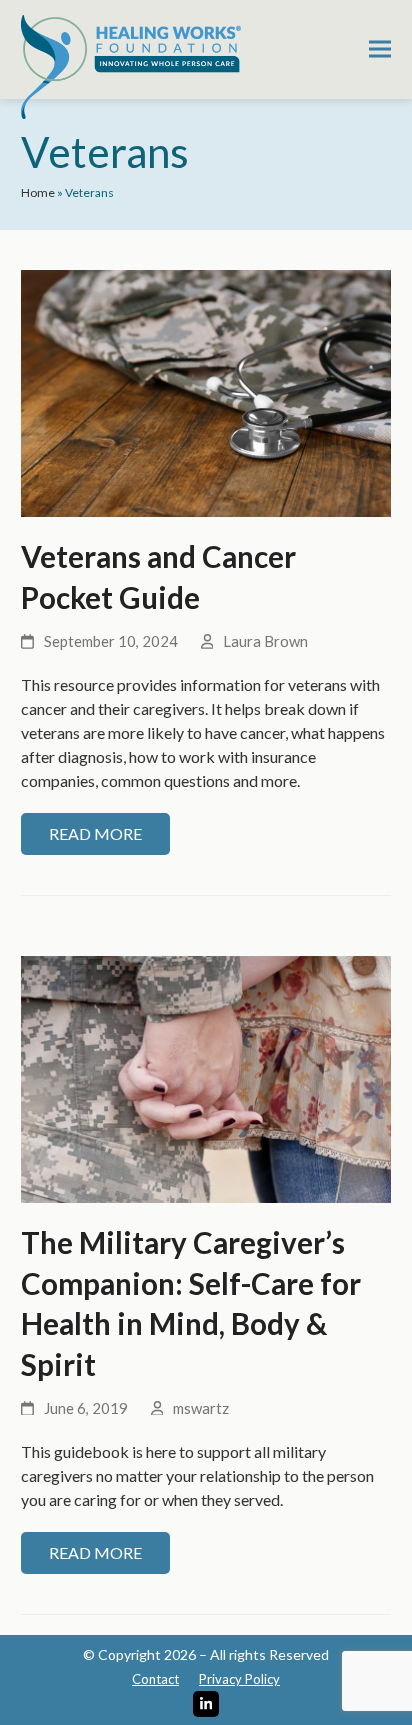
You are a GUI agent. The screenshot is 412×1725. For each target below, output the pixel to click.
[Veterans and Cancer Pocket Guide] (206, 391)
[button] (380, 49)
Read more (95, 833)
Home (38, 192)
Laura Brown (265, 641)
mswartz (201, 1408)
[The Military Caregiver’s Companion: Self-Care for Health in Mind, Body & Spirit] (206, 1077)
